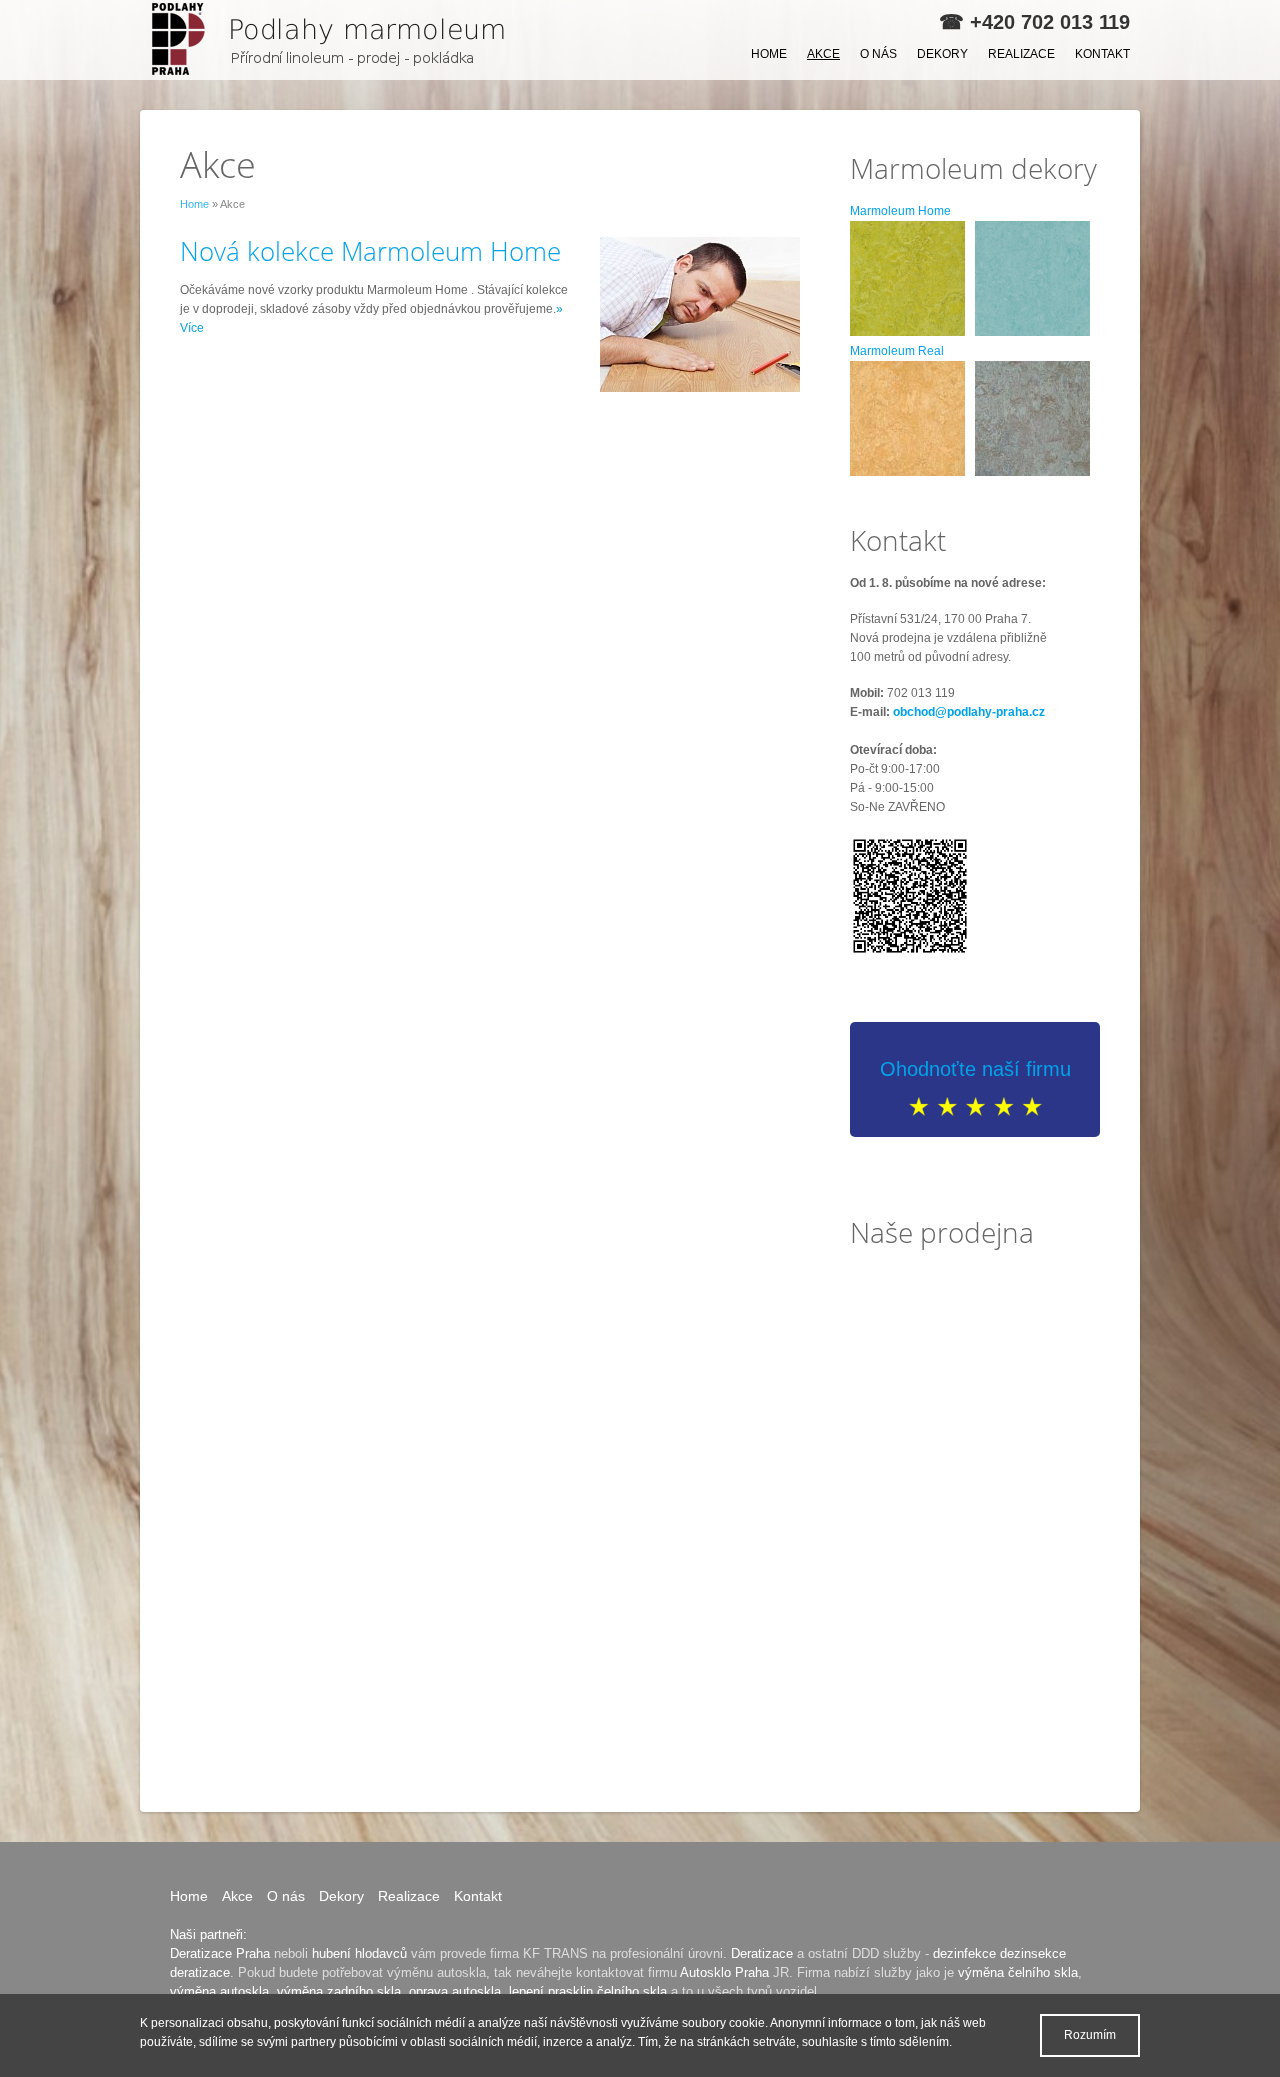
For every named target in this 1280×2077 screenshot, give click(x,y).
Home (769, 54)
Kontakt (1102, 54)
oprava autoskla (455, 1991)
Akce (823, 54)
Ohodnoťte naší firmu (975, 1069)
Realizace (1021, 54)
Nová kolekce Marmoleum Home (370, 251)
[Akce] (335, 40)
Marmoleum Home (900, 211)
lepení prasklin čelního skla (588, 1991)
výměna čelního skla (1018, 1972)
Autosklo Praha (724, 1972)
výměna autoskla (219, 1991)
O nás (878, 54)
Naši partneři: (208, 1934)
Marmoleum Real (897, 351)
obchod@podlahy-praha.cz (969, 712)
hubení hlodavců (359, 1953)
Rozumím (1090, 2035)
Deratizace (762, 1953)
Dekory (942, 54)
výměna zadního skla (339, 1991)
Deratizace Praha (220, 1953)
